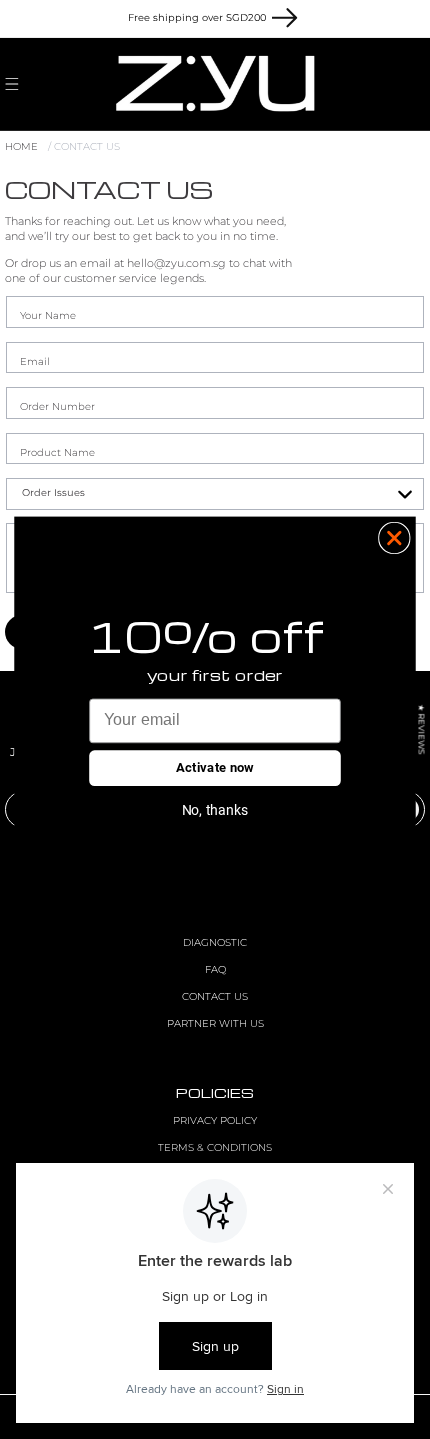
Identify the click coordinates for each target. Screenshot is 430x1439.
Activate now (215, 767)
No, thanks (215, 808)
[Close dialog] (394, 537)
